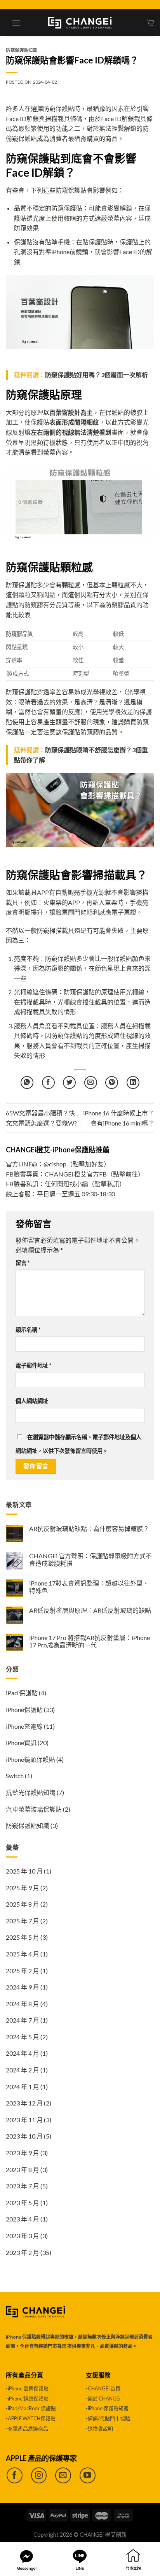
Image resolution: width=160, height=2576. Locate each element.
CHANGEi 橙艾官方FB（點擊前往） (94, 1174)
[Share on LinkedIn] (133, 1083)
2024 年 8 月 (23, 2004)
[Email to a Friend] (91, 1083)
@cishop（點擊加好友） (77, 1164)
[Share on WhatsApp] (27, 1083)
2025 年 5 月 (23, 1937)
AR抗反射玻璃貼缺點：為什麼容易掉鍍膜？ (89, 1529)
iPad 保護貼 (22, 1693)
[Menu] (16, 23)
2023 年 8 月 (23, 2169)
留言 (23, 1263)
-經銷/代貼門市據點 (108, 2418)
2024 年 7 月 (23, 2020)
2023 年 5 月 (23, 2203)
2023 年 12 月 (24, 2103)
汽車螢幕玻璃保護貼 (34, 1809)
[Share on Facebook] (48, 1083)
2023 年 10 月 (24, 2136)
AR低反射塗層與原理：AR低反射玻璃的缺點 (90, 1610)
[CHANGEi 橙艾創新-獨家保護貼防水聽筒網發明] (80, 23)
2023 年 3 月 (23, 2236)
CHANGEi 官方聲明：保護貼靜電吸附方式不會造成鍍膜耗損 (90, 1559)
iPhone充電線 (24, 1726)
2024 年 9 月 (23, 1987)
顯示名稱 (28, 1330)
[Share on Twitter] (69, 1083)
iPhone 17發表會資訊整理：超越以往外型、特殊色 (89, 1587)
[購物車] (150, 23)
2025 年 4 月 (23, 1954)
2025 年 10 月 (24, 1871)
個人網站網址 (32, 1401)
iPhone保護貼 (24, 1709)
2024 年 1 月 (23, 2087)
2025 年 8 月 (23, 1904)
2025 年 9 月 (23, 1888)
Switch (15, 1776)
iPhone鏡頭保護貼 (30, 1759)
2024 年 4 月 (23, 2053)
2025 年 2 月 (23, 1971)
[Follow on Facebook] (15, 2475)
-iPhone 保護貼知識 (107, 2408)
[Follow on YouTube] (88, 2475)
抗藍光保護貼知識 (31, 1792)
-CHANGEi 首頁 (103, 2388)
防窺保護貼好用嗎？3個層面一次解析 (97, 375)
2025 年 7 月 (23, 1921)
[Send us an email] (63, 2475)
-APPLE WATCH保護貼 (31, 2418)
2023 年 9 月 (23, 2153)
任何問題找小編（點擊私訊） (85, 1184)
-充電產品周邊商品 (27, 2428)
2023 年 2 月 (23, 2252)
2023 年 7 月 (23, 2186)
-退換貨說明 (99, 2428)
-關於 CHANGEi (103, 2399)
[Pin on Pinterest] (112, 1083)
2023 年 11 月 (24, 2120)
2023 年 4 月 (23, 2219)
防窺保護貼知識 (22, 50)
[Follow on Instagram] (39, 2475)
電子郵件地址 (33, 1365)
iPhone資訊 (21, 1743)
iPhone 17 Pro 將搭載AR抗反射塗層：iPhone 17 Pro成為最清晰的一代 (90, 1641)
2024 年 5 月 (23, 2037)
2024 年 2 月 (23, 2070)
